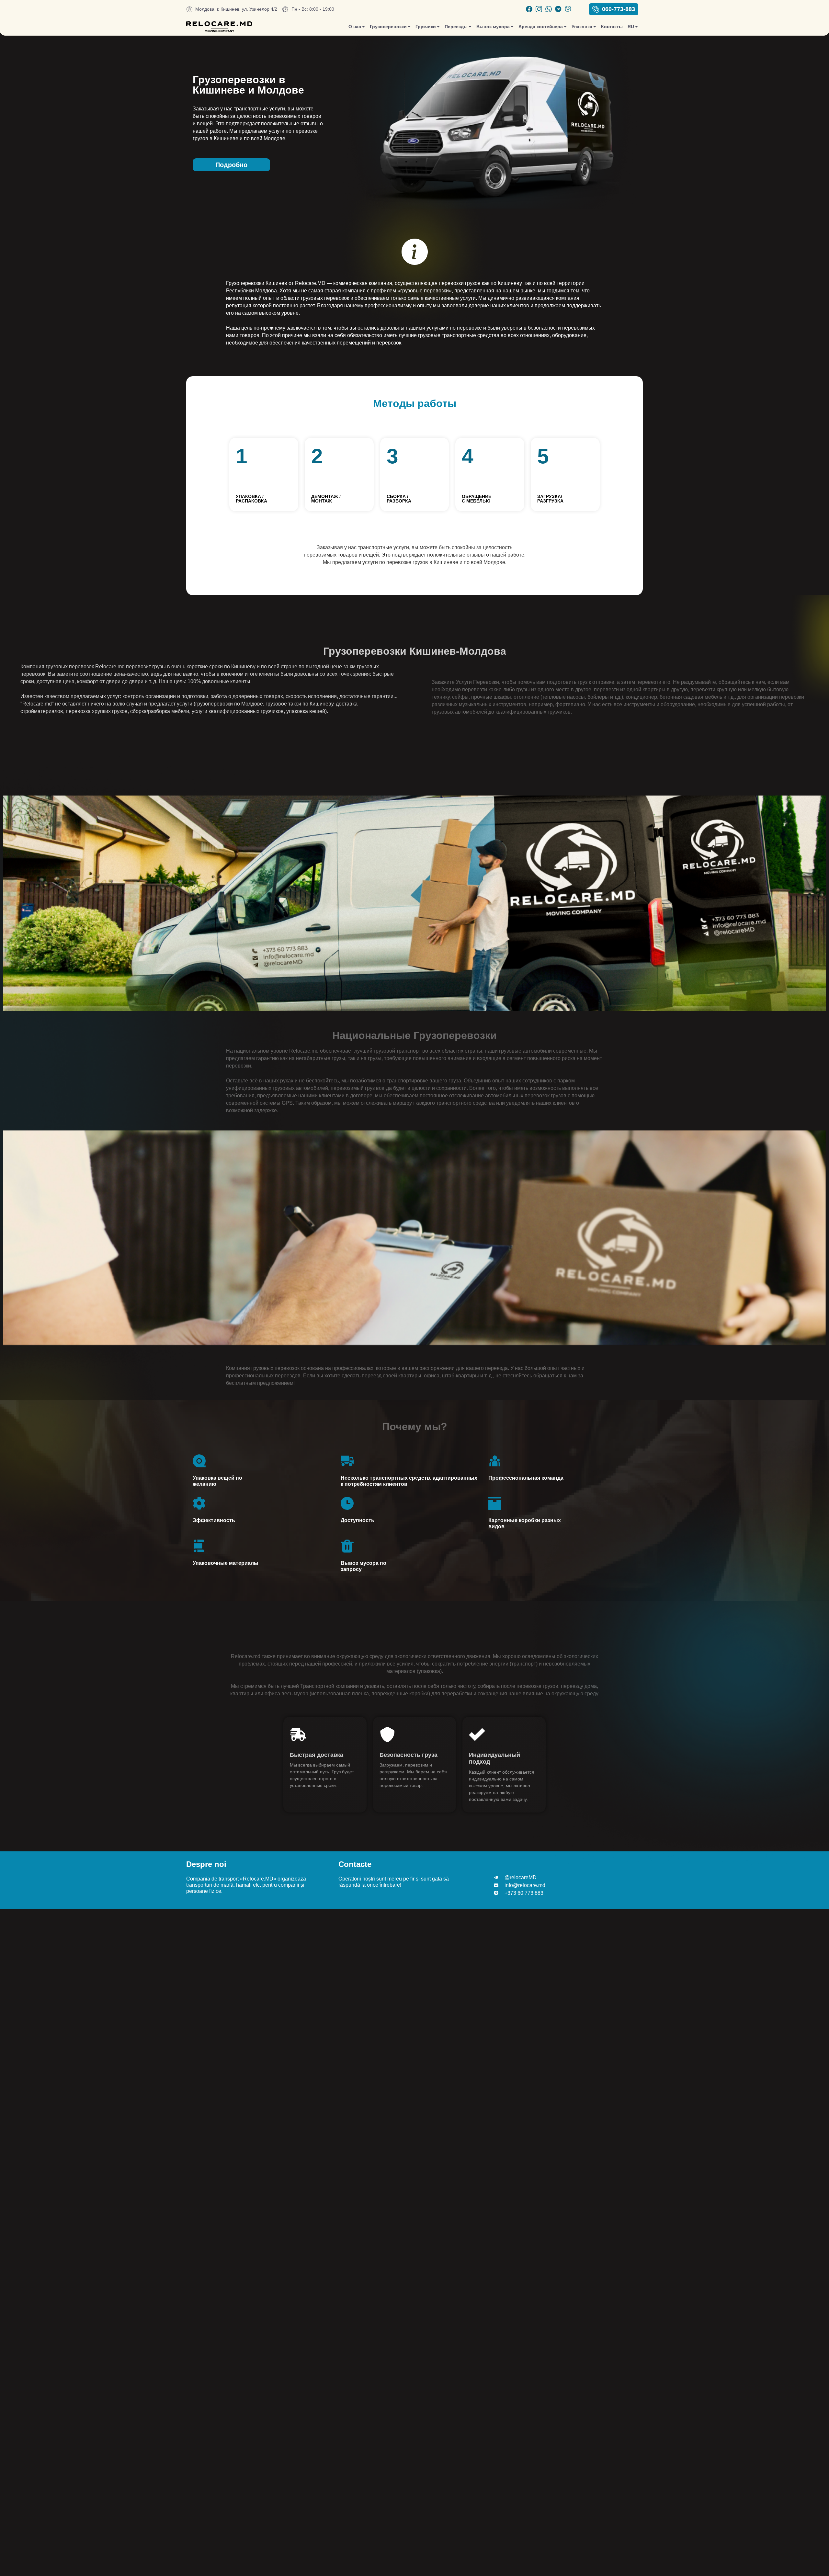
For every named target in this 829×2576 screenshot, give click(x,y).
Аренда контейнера (541, 27)
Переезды (456, 27)
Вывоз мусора (493, 27)
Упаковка (582, 27)
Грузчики (426, 27)
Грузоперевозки (388, 27)
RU (631, 27)
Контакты (612, 27)
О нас (355, 27)
